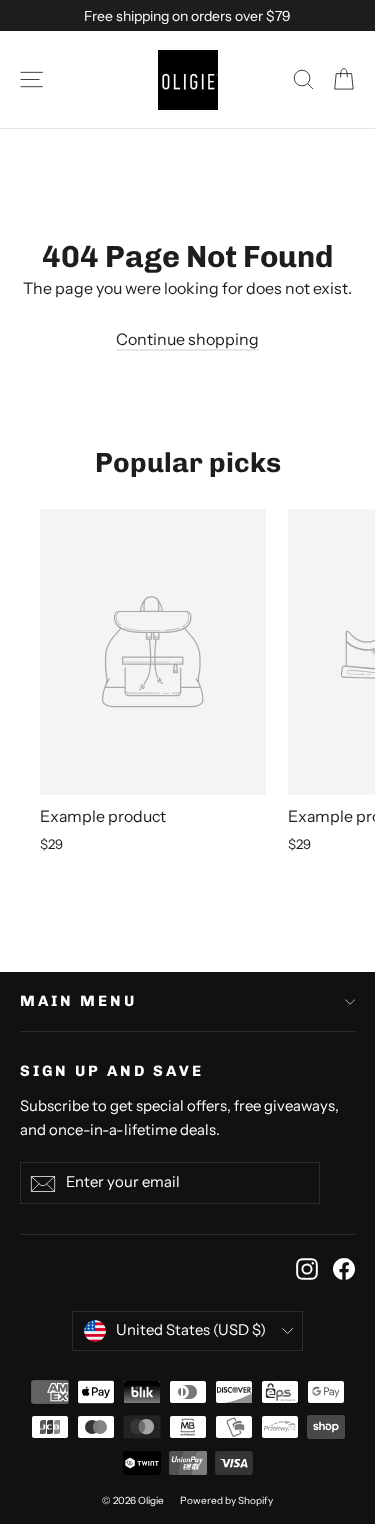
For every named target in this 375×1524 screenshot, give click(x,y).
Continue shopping (187, 339)
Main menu (78, 1001)
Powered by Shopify (226, 1500)
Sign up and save (112, 1071)
